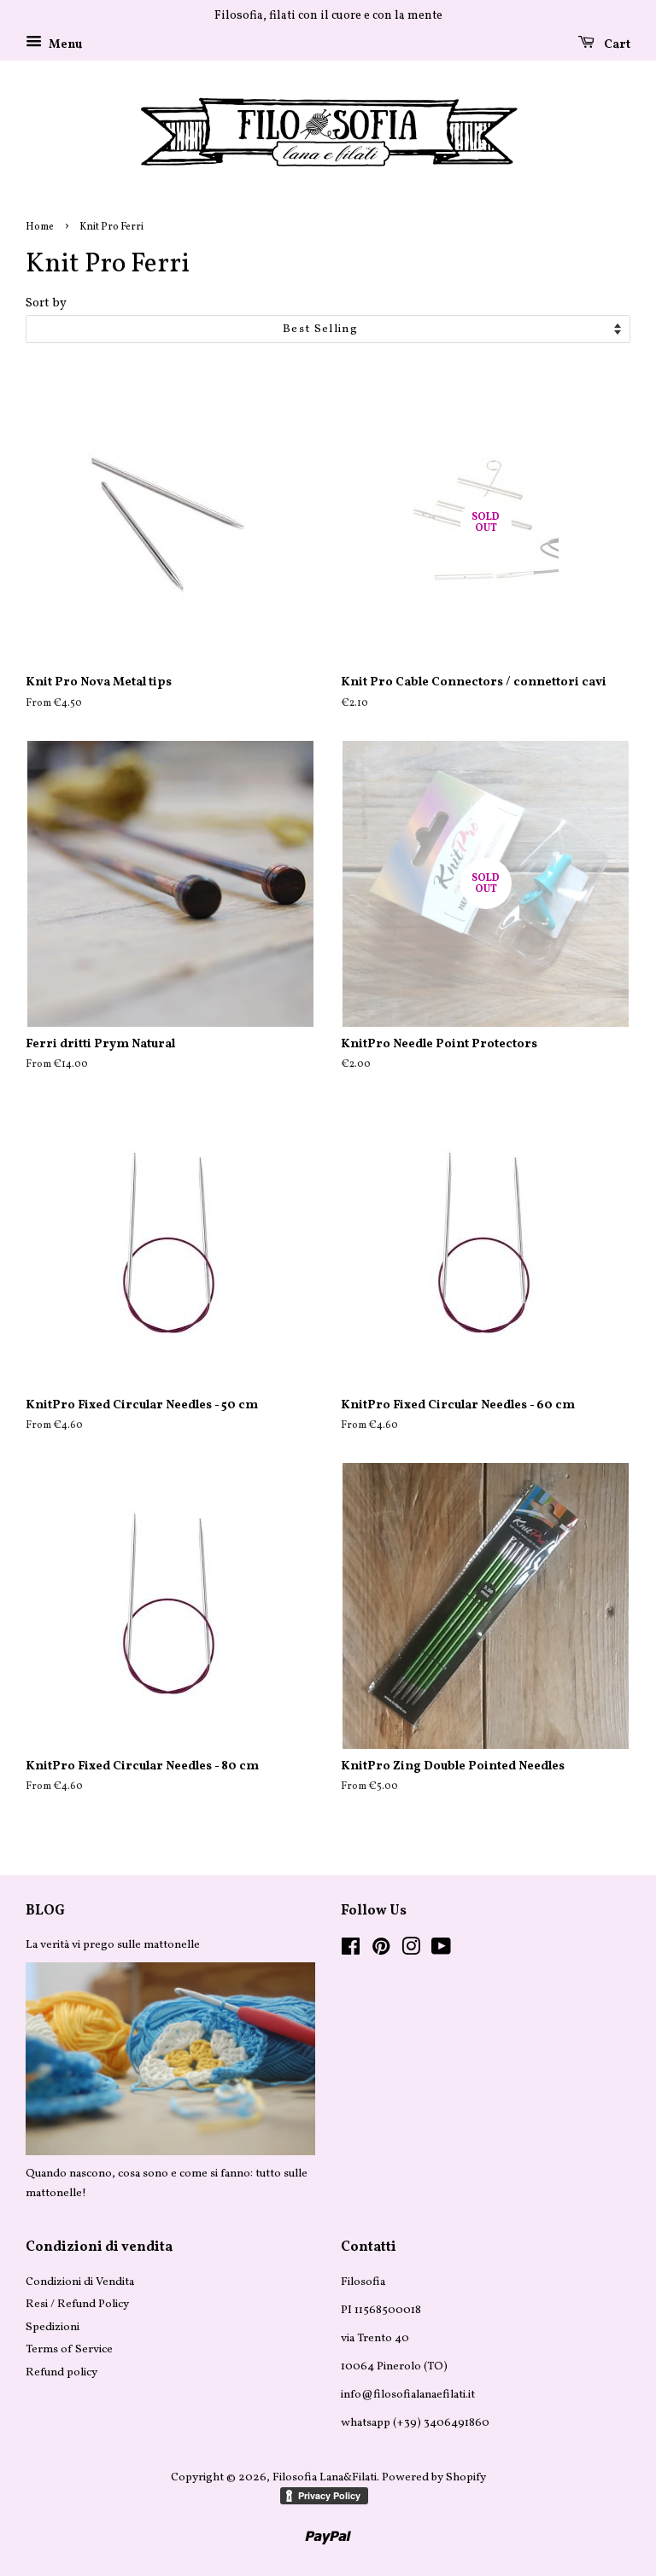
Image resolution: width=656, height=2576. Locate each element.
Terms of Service (69, 2349)
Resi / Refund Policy (77, 2304)
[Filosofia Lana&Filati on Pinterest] (381, 1951)
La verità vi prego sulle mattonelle (113, 1945)
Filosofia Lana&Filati (325, 2477)
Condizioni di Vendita (80, 2282)
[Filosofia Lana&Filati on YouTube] (441, 1951)
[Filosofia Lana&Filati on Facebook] (351, 1951)
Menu (64, 45)
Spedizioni (53, 2327)
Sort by (46, 303)
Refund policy (61, 2372)
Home (40, 227)
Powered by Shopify (434, 2477)
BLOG (45, 1911)
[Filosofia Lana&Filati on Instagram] (411, 1951)
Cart (616, 45)
